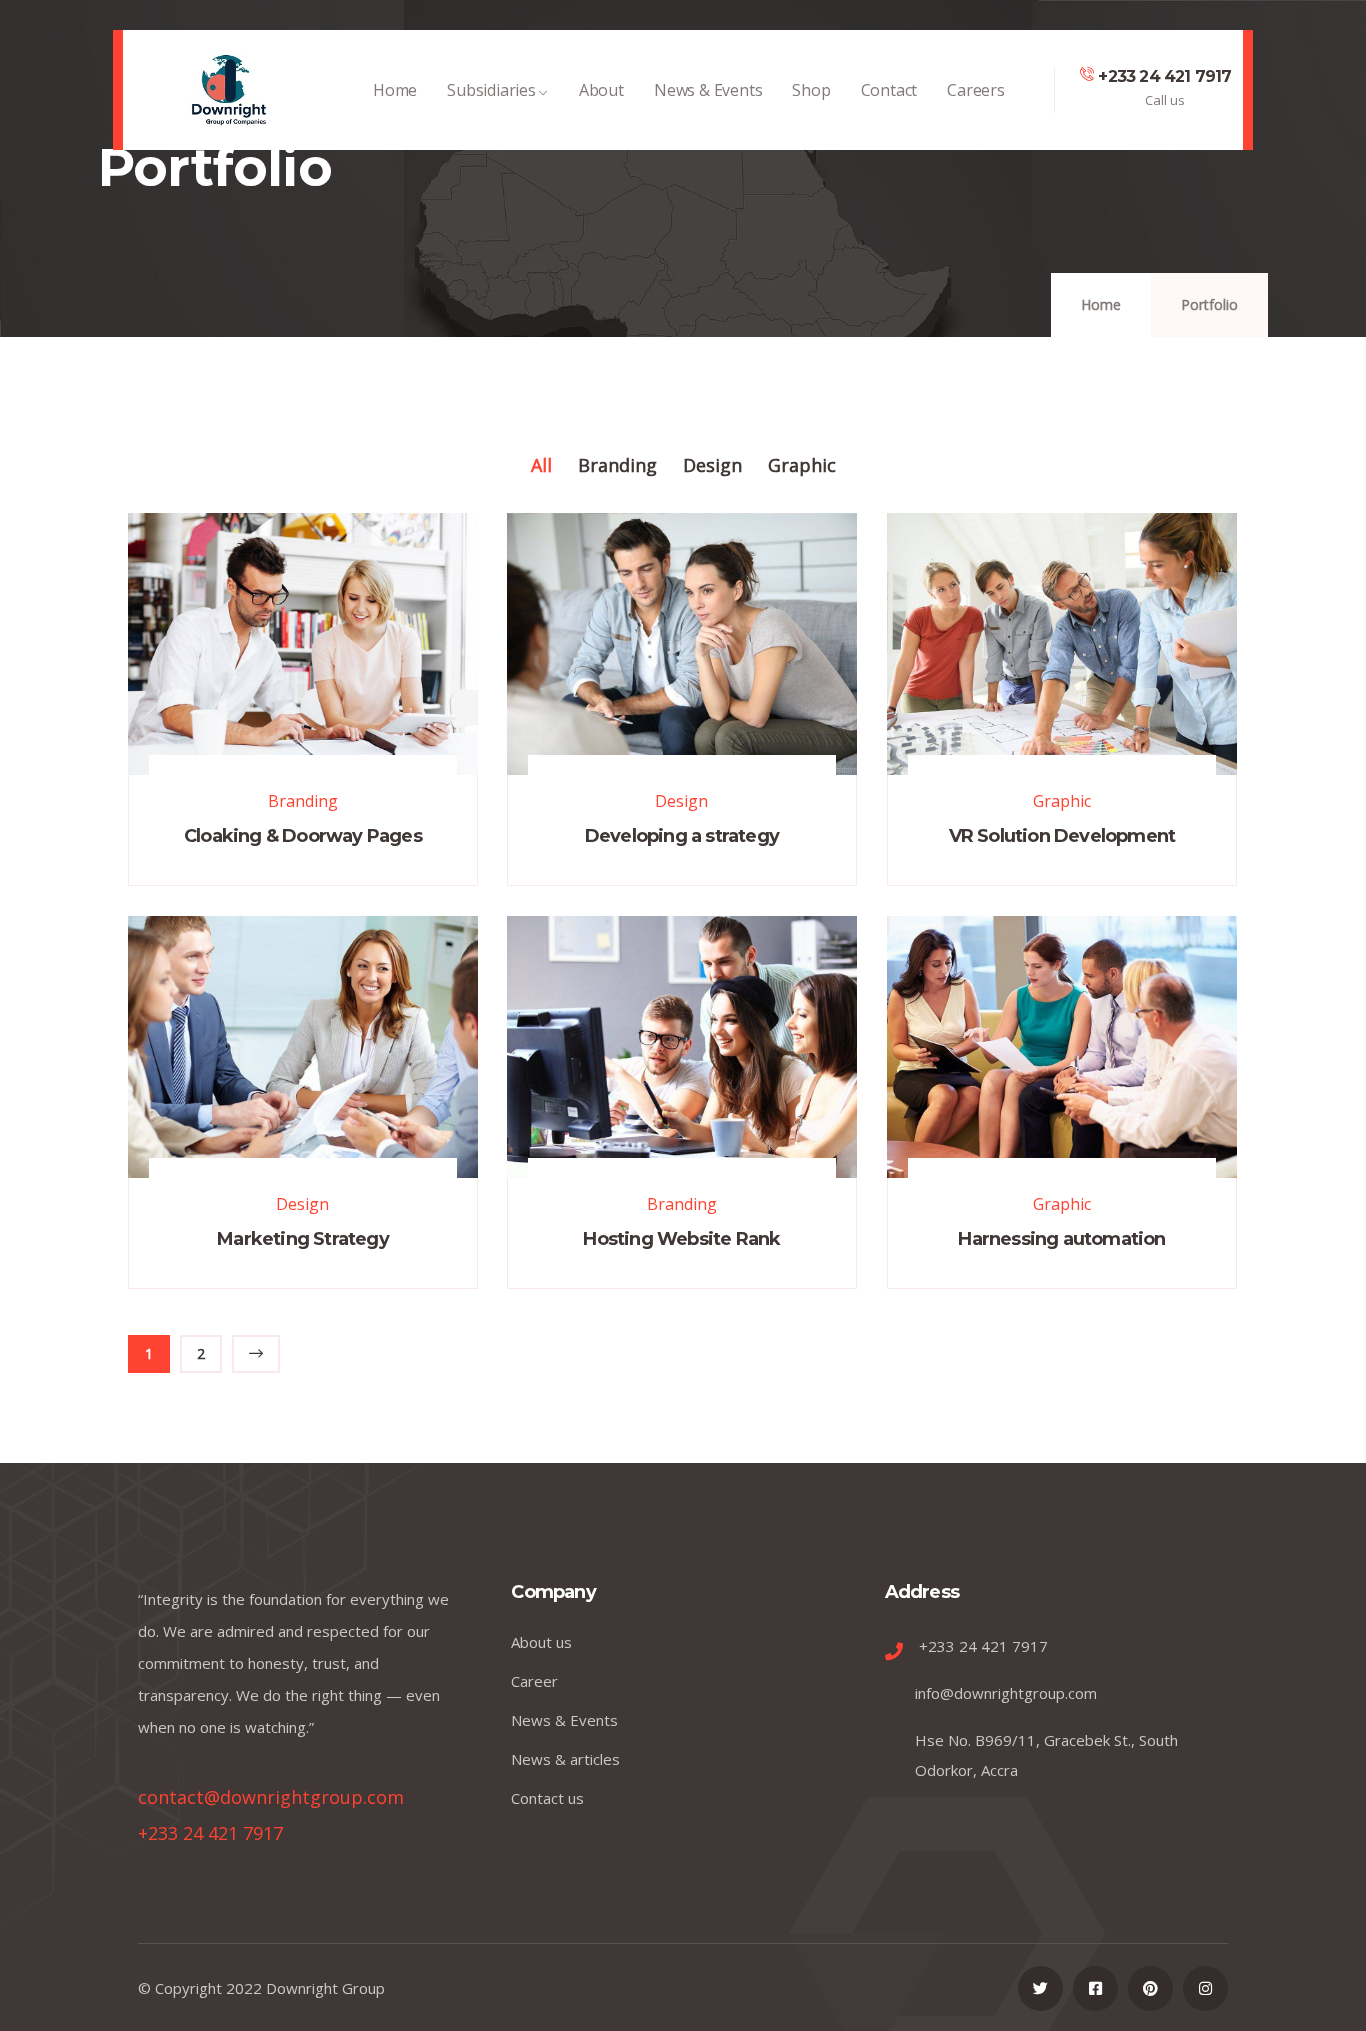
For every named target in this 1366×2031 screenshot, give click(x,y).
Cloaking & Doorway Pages (303, 836)
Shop (811, 90)
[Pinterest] (1150, 1988)
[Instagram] (1205, 1988)
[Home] (229, 90)
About (601, 90)
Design (681, 801)
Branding (303, 801)
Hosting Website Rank (681, 1239)
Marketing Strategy (303, 1239)
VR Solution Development (1062, 836)
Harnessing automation (1061, 1239)
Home (395, 90)
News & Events (708, 90)
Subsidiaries (491, 90)
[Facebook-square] (1095, 1988)
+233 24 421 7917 (1164, 76)
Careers (976, 90)
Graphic (1062, 801)
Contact (889, 90)
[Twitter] (1040, 1988)
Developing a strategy (682, 836)
